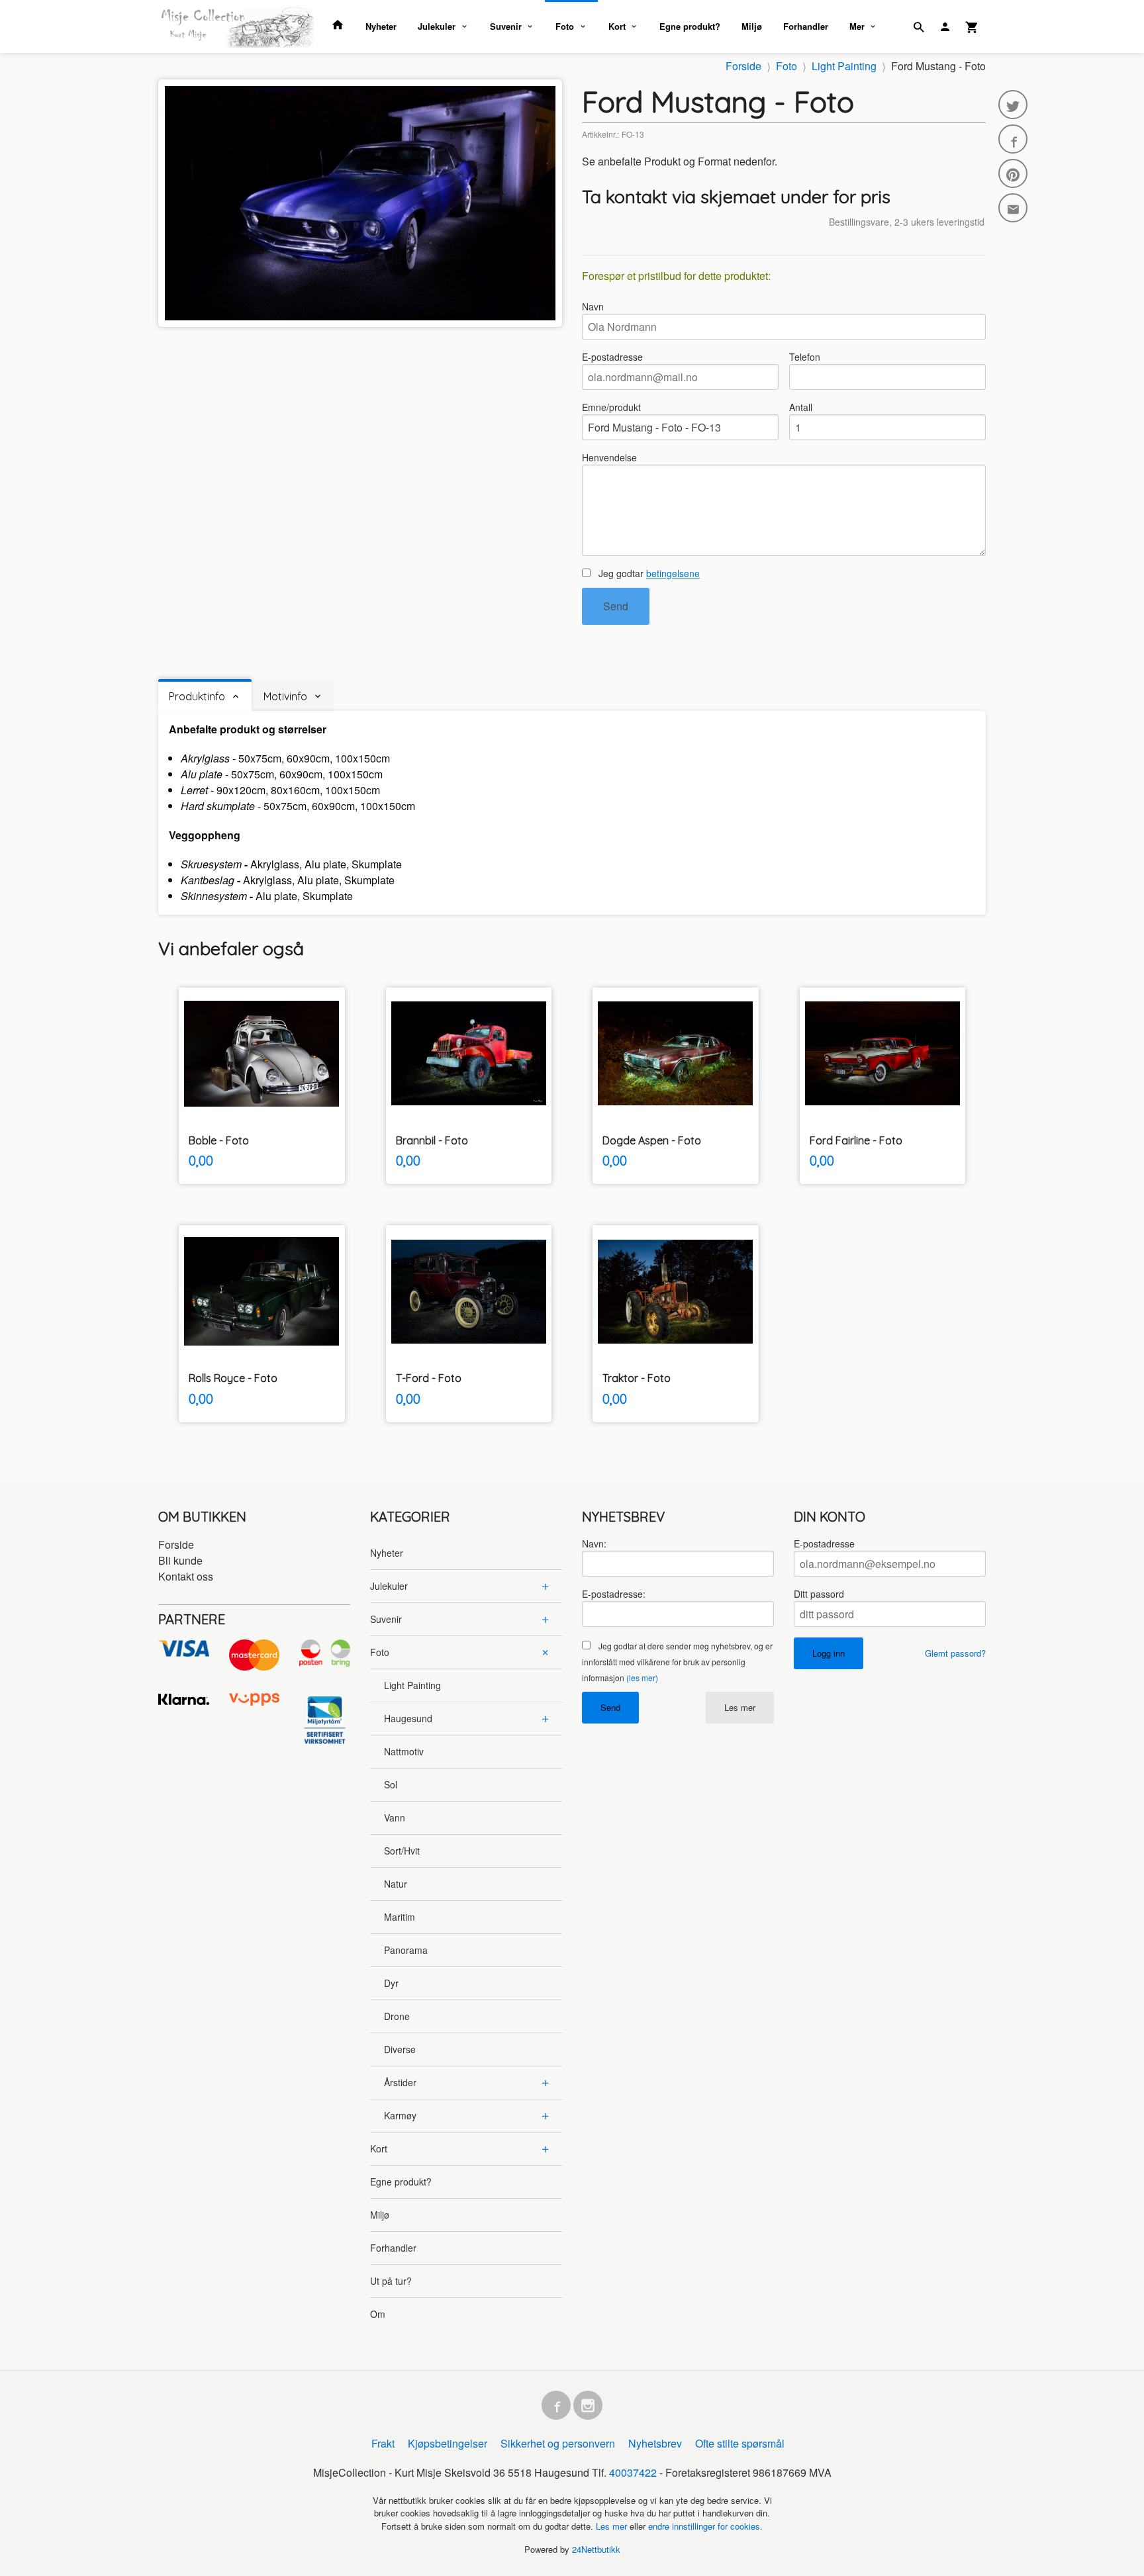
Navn (593, 306)
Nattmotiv (404, 1751)
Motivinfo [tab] (285, 696)
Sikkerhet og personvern (558, 2443)
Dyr (391, 1983)
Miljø (752, 26)
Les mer (740, 1707)
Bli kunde (180, 1560)
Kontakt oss (186, 1576)
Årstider (400, 2082)
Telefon (805, 357)
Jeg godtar (648, 573)
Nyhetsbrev (655, 2443)
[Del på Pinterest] (1013, 173)
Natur (396, 1884)
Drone (397, 2016)
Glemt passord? (955, 1653)
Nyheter (381, 26)
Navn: (594, 1543)
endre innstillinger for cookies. (705, 2526)
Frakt (383, 2443)
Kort (617, 26)
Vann (395, 1817)
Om (378, 2314)
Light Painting (412, 1685)
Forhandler (806, 26)
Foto (565, 26)
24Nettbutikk (596, 2549)
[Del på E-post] (1013, 208)
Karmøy (400, 2115)
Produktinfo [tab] (197, 696)
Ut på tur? (391, 2281)
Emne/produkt (611, 407)
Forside (743, 66)
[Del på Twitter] (1013, 105)
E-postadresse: (614, 1594)
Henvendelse (609, 457)
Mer (857, 26)
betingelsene (673, 573)
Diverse (400, 2049)
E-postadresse (612, 357)
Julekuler (437, 26)
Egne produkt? (690, 26)
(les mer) (642, 1678)
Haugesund (408, 1718)
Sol (391, 1784)
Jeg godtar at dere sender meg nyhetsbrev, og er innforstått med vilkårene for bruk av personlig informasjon (677, 1662)
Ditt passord (819, 1594)
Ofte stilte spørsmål (740, 2443)
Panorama (406, 1950)
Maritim (400, 1917)
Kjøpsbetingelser (448, 2443)
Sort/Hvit (402, 1851)
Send (616, 606)
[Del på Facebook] (1013, 139)
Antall (801, 407)
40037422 (633, 2472)
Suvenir (506, 26)
